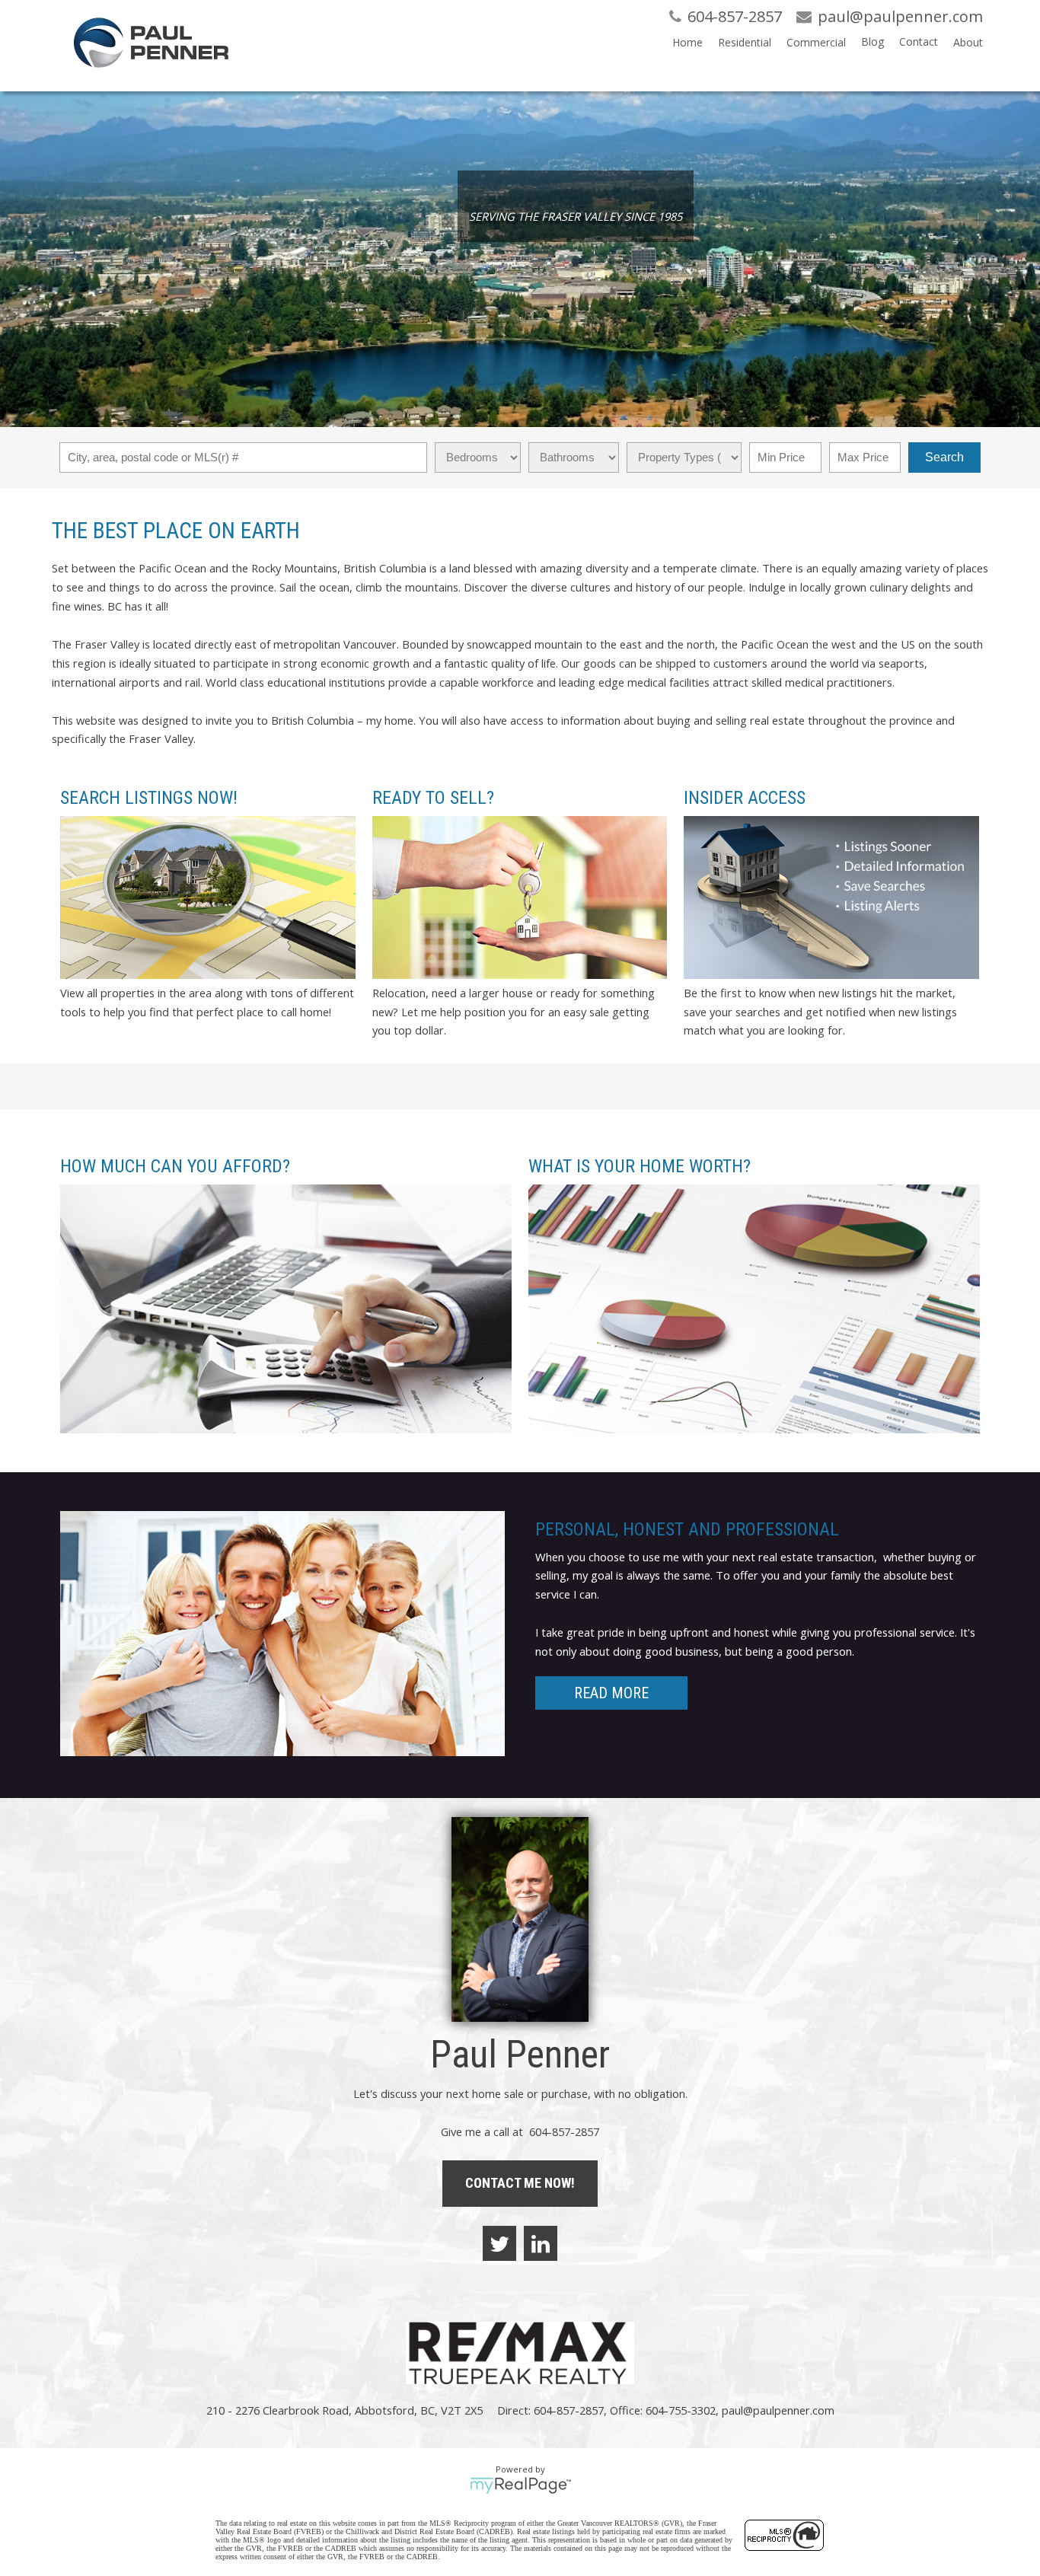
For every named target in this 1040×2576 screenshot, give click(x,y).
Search (944, 457)
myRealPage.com (520, 2485)
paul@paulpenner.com (778, 2410)
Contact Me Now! (520, 2183)
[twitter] (499, 2243)
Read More (611, 1693)
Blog (873, 41)
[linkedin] (541, 2243)
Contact (919, 41)
